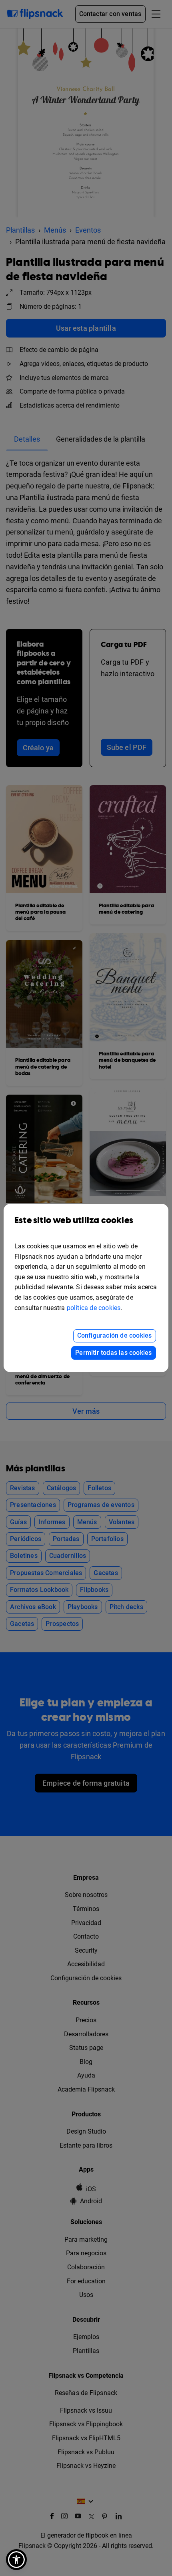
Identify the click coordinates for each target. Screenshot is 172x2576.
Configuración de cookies (115, 1335)
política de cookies (94, 1308)
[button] (16, 2560)
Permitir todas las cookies (113, 1353)
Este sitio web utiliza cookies (74, 1221)
